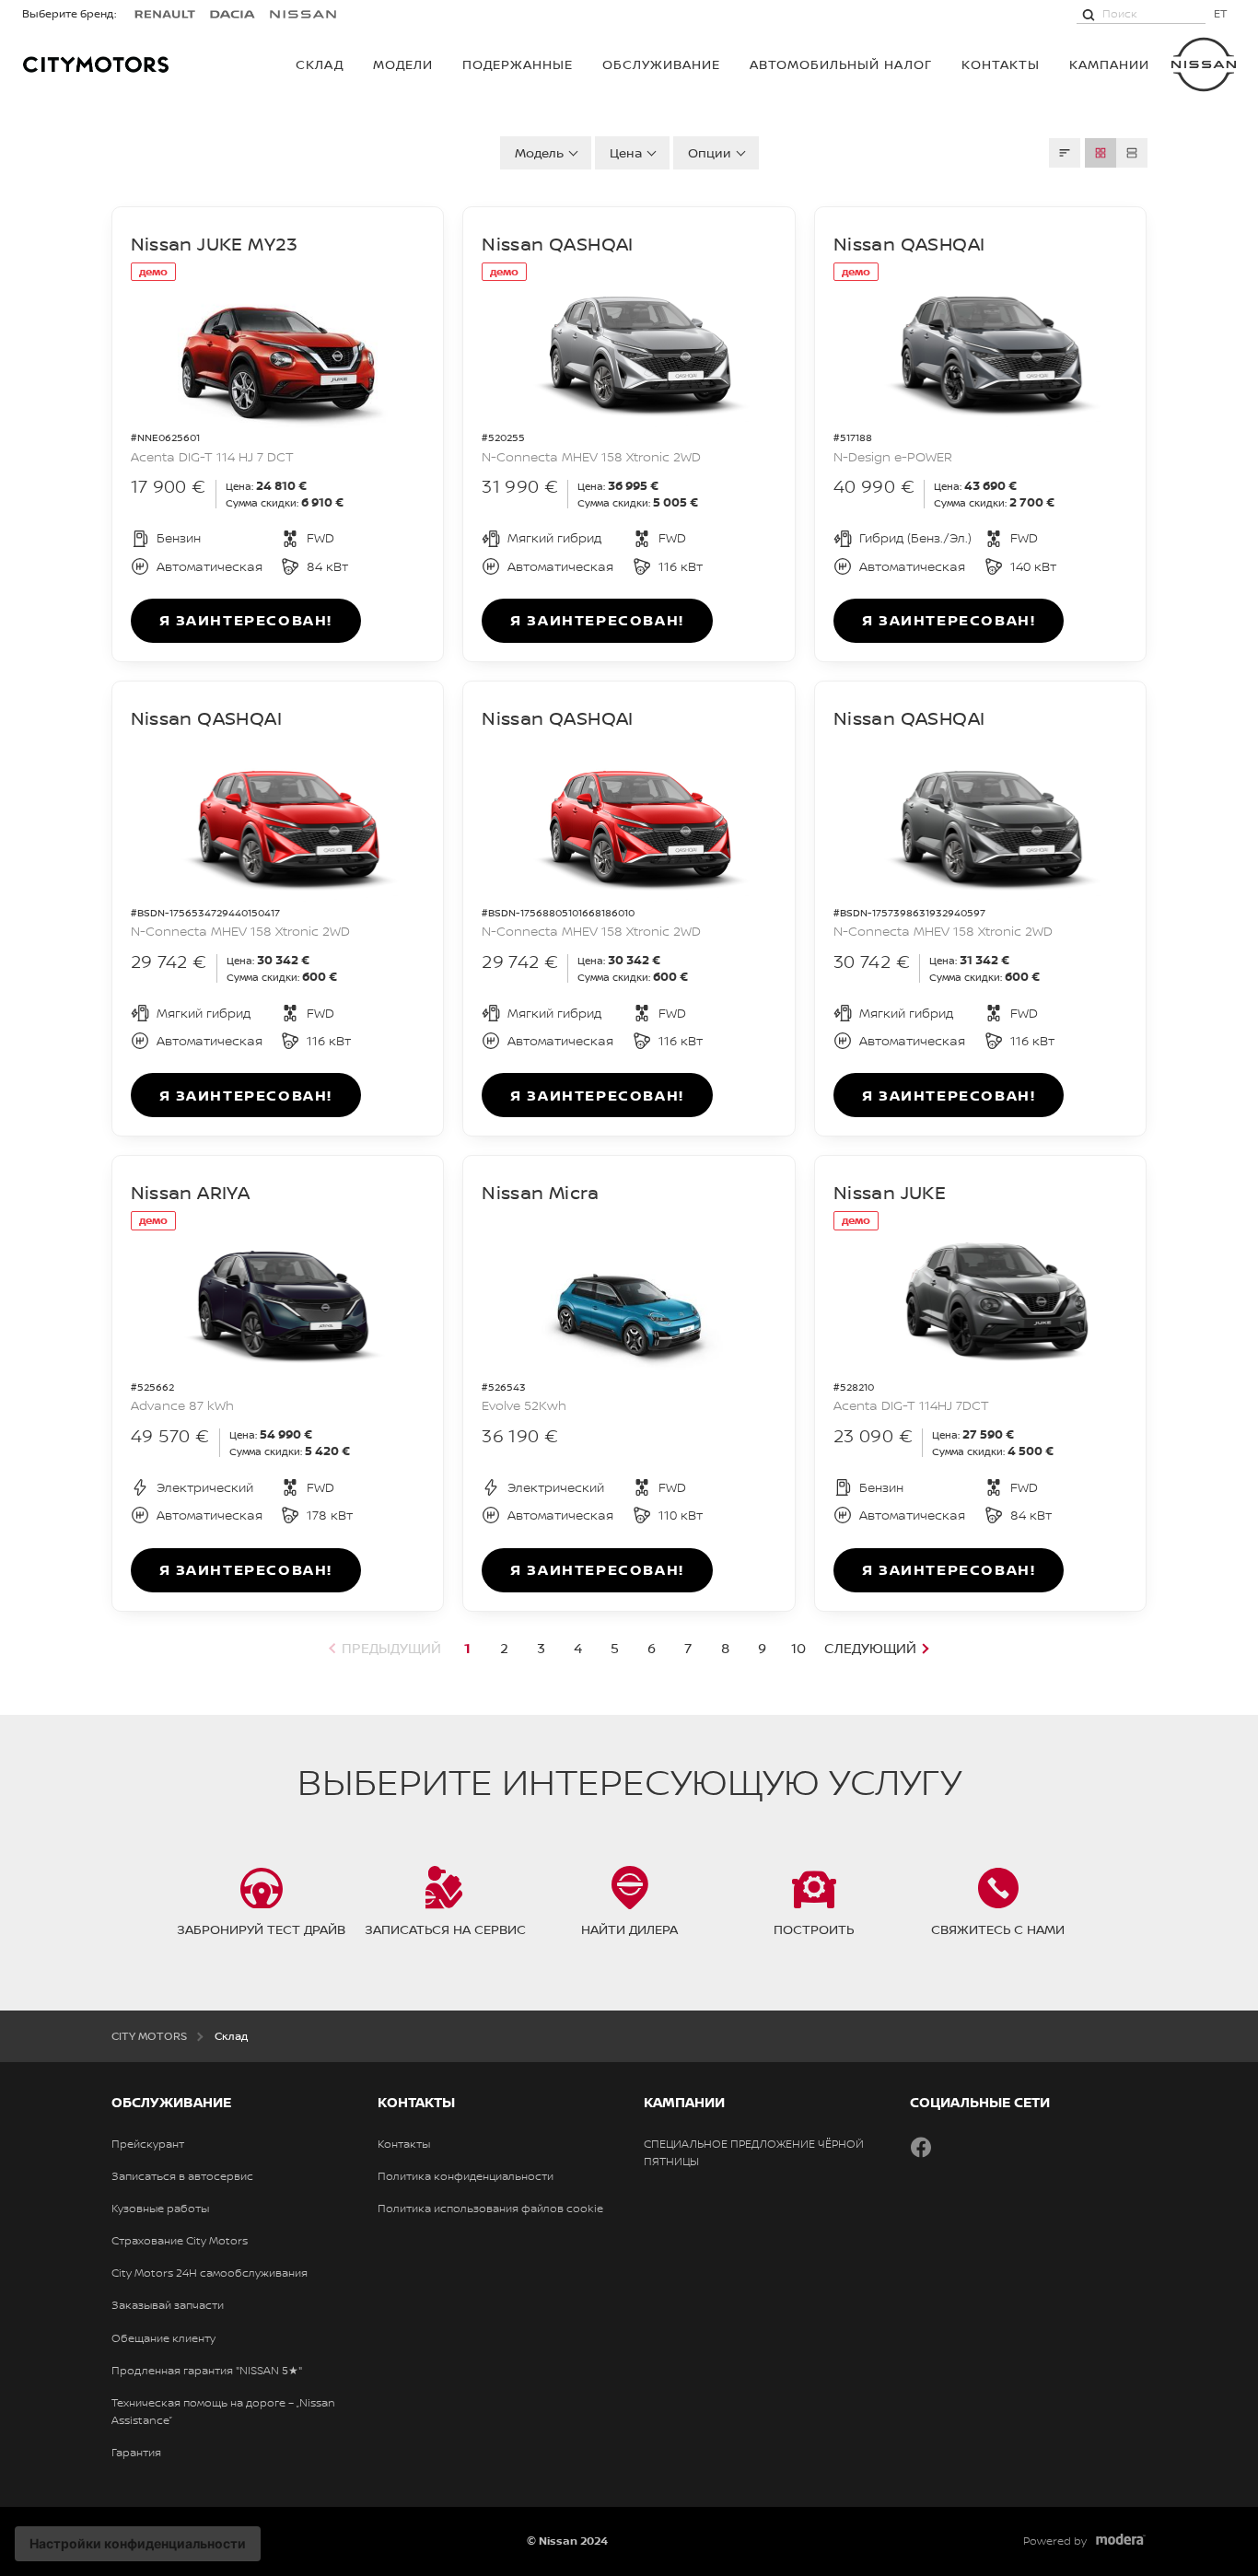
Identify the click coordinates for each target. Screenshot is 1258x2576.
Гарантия (136, 2453)
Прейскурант (148, 2144)
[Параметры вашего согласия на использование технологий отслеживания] (138, 2544)
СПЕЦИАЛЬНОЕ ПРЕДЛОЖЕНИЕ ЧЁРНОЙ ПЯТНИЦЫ (754, 2153)
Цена (626, 152)
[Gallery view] (1101, 153)
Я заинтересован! (246, 620)
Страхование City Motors (180, 2241)
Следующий (870, 1648)
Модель (539, 152)
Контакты (1001, 64)
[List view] (1132, 153)
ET (1221, 13)
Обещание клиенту (163, 2338)
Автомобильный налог (841, 64)
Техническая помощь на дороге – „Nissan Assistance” (223, 2412)
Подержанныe (518, 64)
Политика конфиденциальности (466, 2176)
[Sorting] (1065, 153)
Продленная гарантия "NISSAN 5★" (207, 2371)
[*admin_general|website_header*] (1204, 64)
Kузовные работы (160, 2209)
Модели (403, 64)
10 (798, 1648)
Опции (710, 152)
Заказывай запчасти (168, 2305)
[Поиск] (1089, 14)
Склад (320, 64)
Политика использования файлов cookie (490, 2209)
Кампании (1109, 64)
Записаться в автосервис (182, 2176)
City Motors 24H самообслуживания (210, 2273)
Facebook (921, 2147)
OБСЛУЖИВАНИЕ (661, 64)
